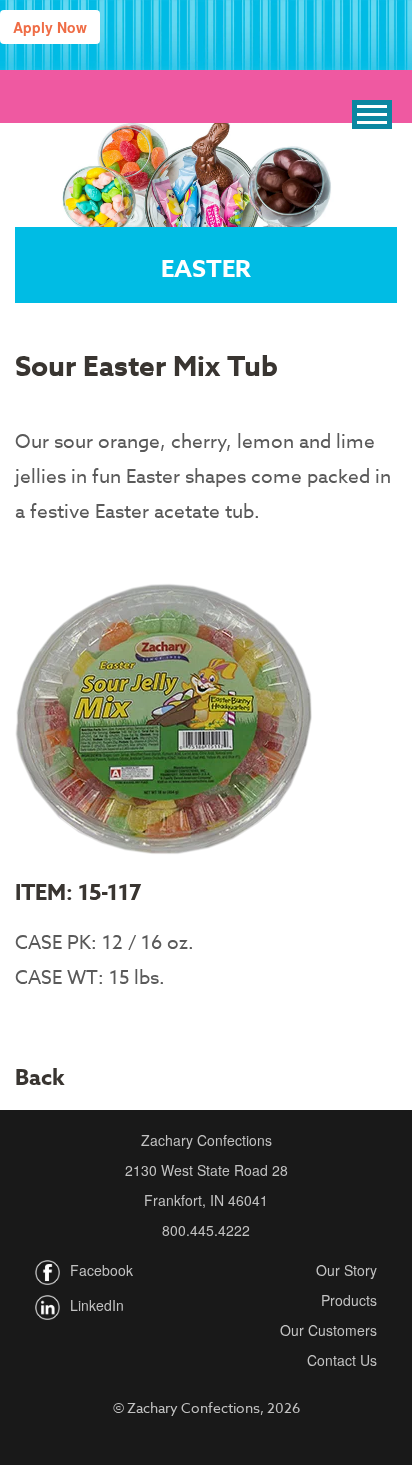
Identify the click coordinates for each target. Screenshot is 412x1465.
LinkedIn (97, 1305)
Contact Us (342, 1360)
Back (40, 1078)
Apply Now (50, 27)
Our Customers (328, 1330)
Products (349, 1300)
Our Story (346, 1270)
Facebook (101, 1270)
